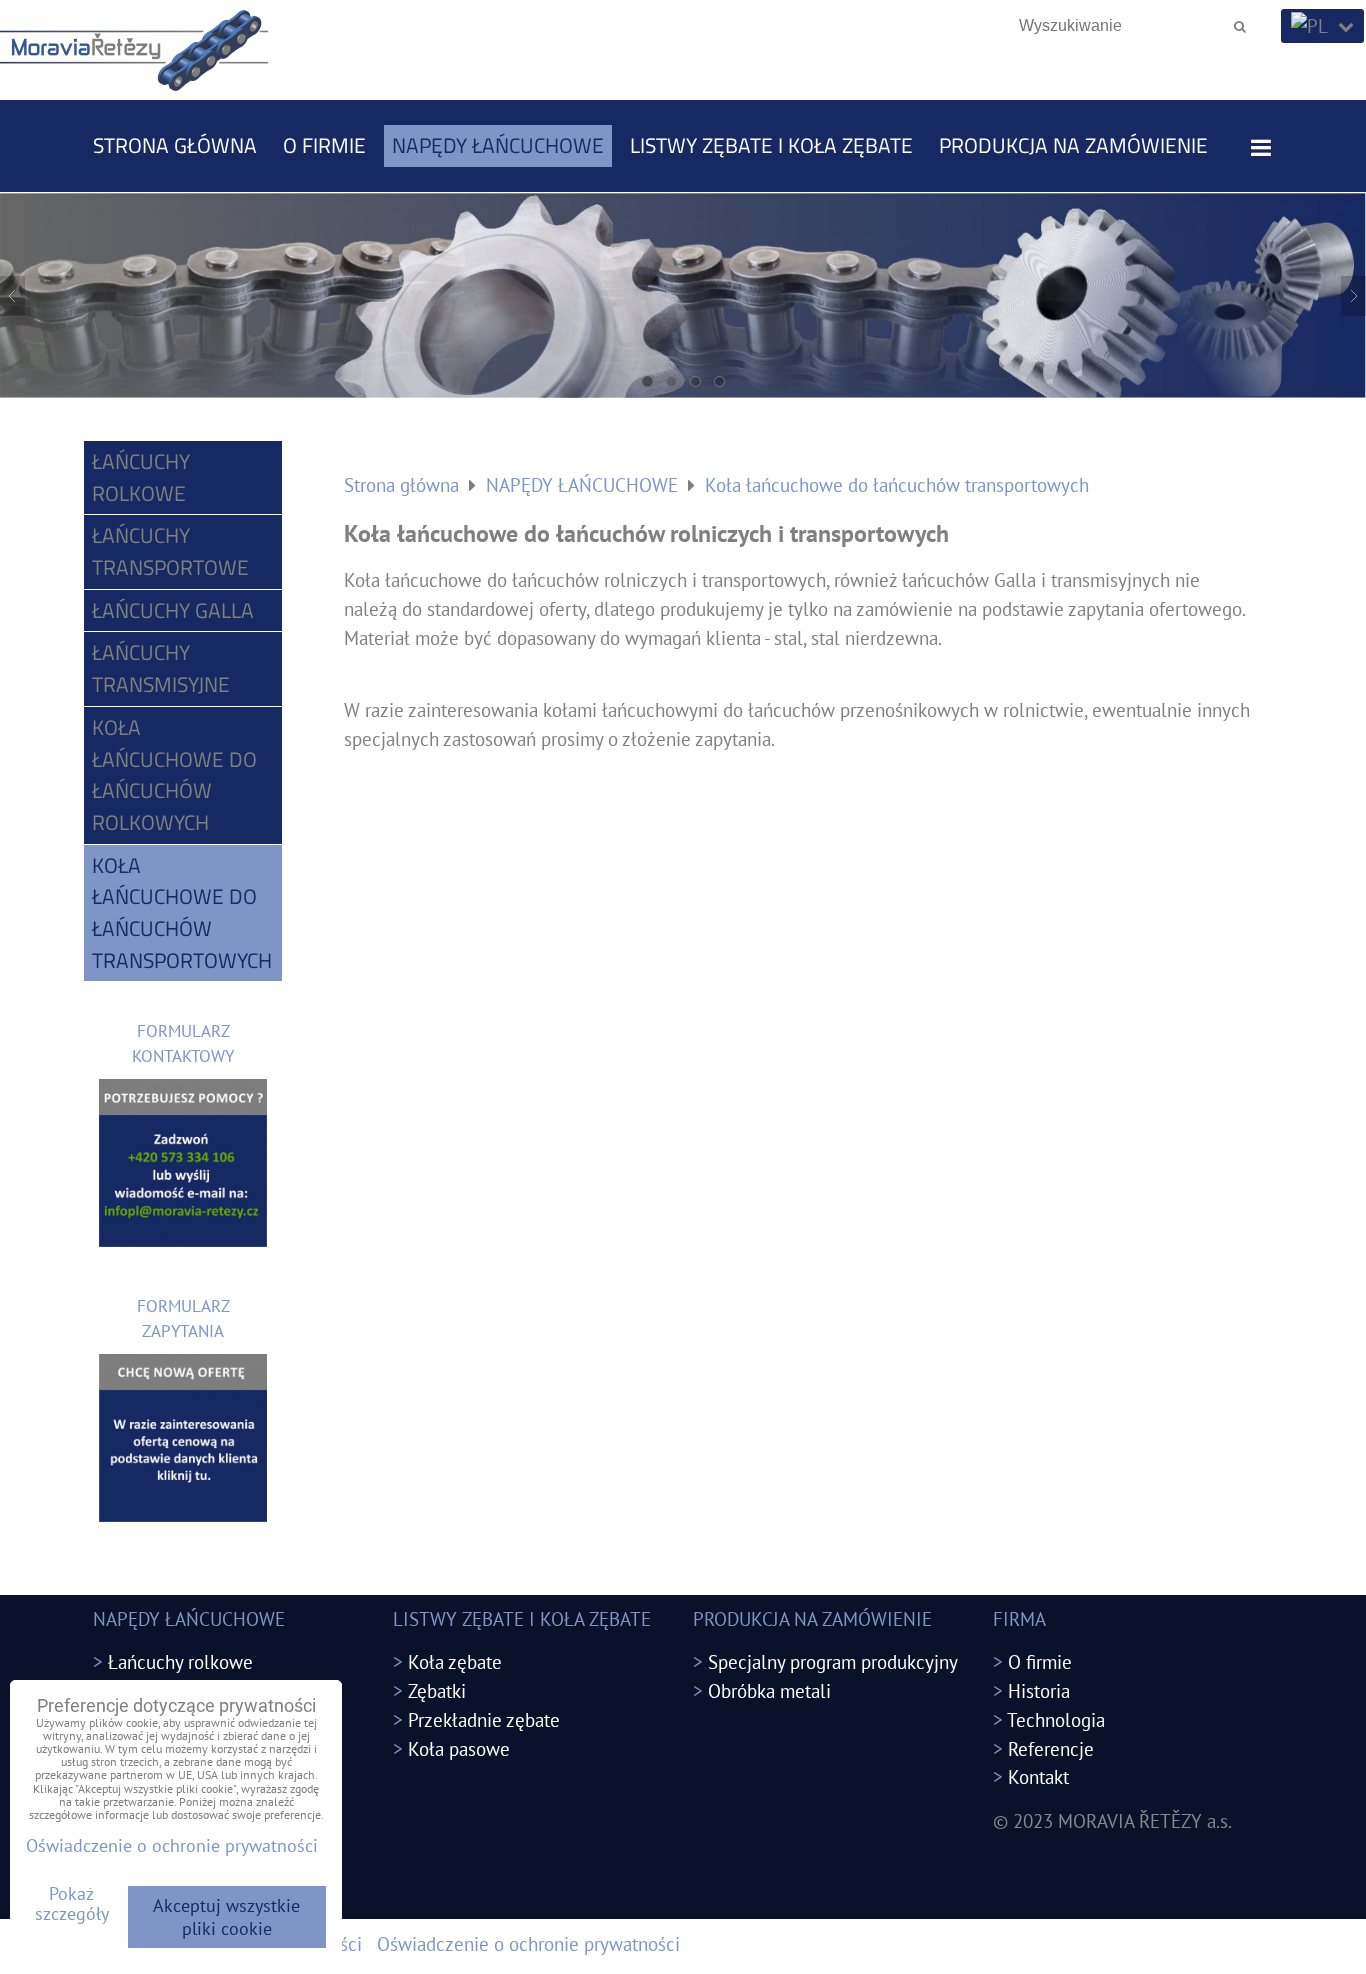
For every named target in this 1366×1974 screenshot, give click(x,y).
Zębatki (437, 1690)
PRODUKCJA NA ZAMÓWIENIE (1073, 145)
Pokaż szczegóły (72, 1904)
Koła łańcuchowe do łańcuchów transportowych (182, 912)
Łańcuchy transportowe (170, 551)
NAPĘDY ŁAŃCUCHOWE (498, 145)
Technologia (1056, 1719)
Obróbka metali (769, 1690)
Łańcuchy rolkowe (141, 477)
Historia (1039, 1690)
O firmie (324, 145)
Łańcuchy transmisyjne (161, 668)
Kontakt (1038, 1776)
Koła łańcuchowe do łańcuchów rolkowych (174, 774)
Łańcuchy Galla (173, 610)
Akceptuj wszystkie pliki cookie (226, 1917)
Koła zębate (455, 1661)
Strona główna (175, 145)
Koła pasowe (459, 1748)
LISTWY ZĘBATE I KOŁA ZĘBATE (771, 145)
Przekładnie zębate (484, 1719)
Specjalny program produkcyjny (833, 1661)
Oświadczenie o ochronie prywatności (528, 1943)
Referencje (1051, 1748)
